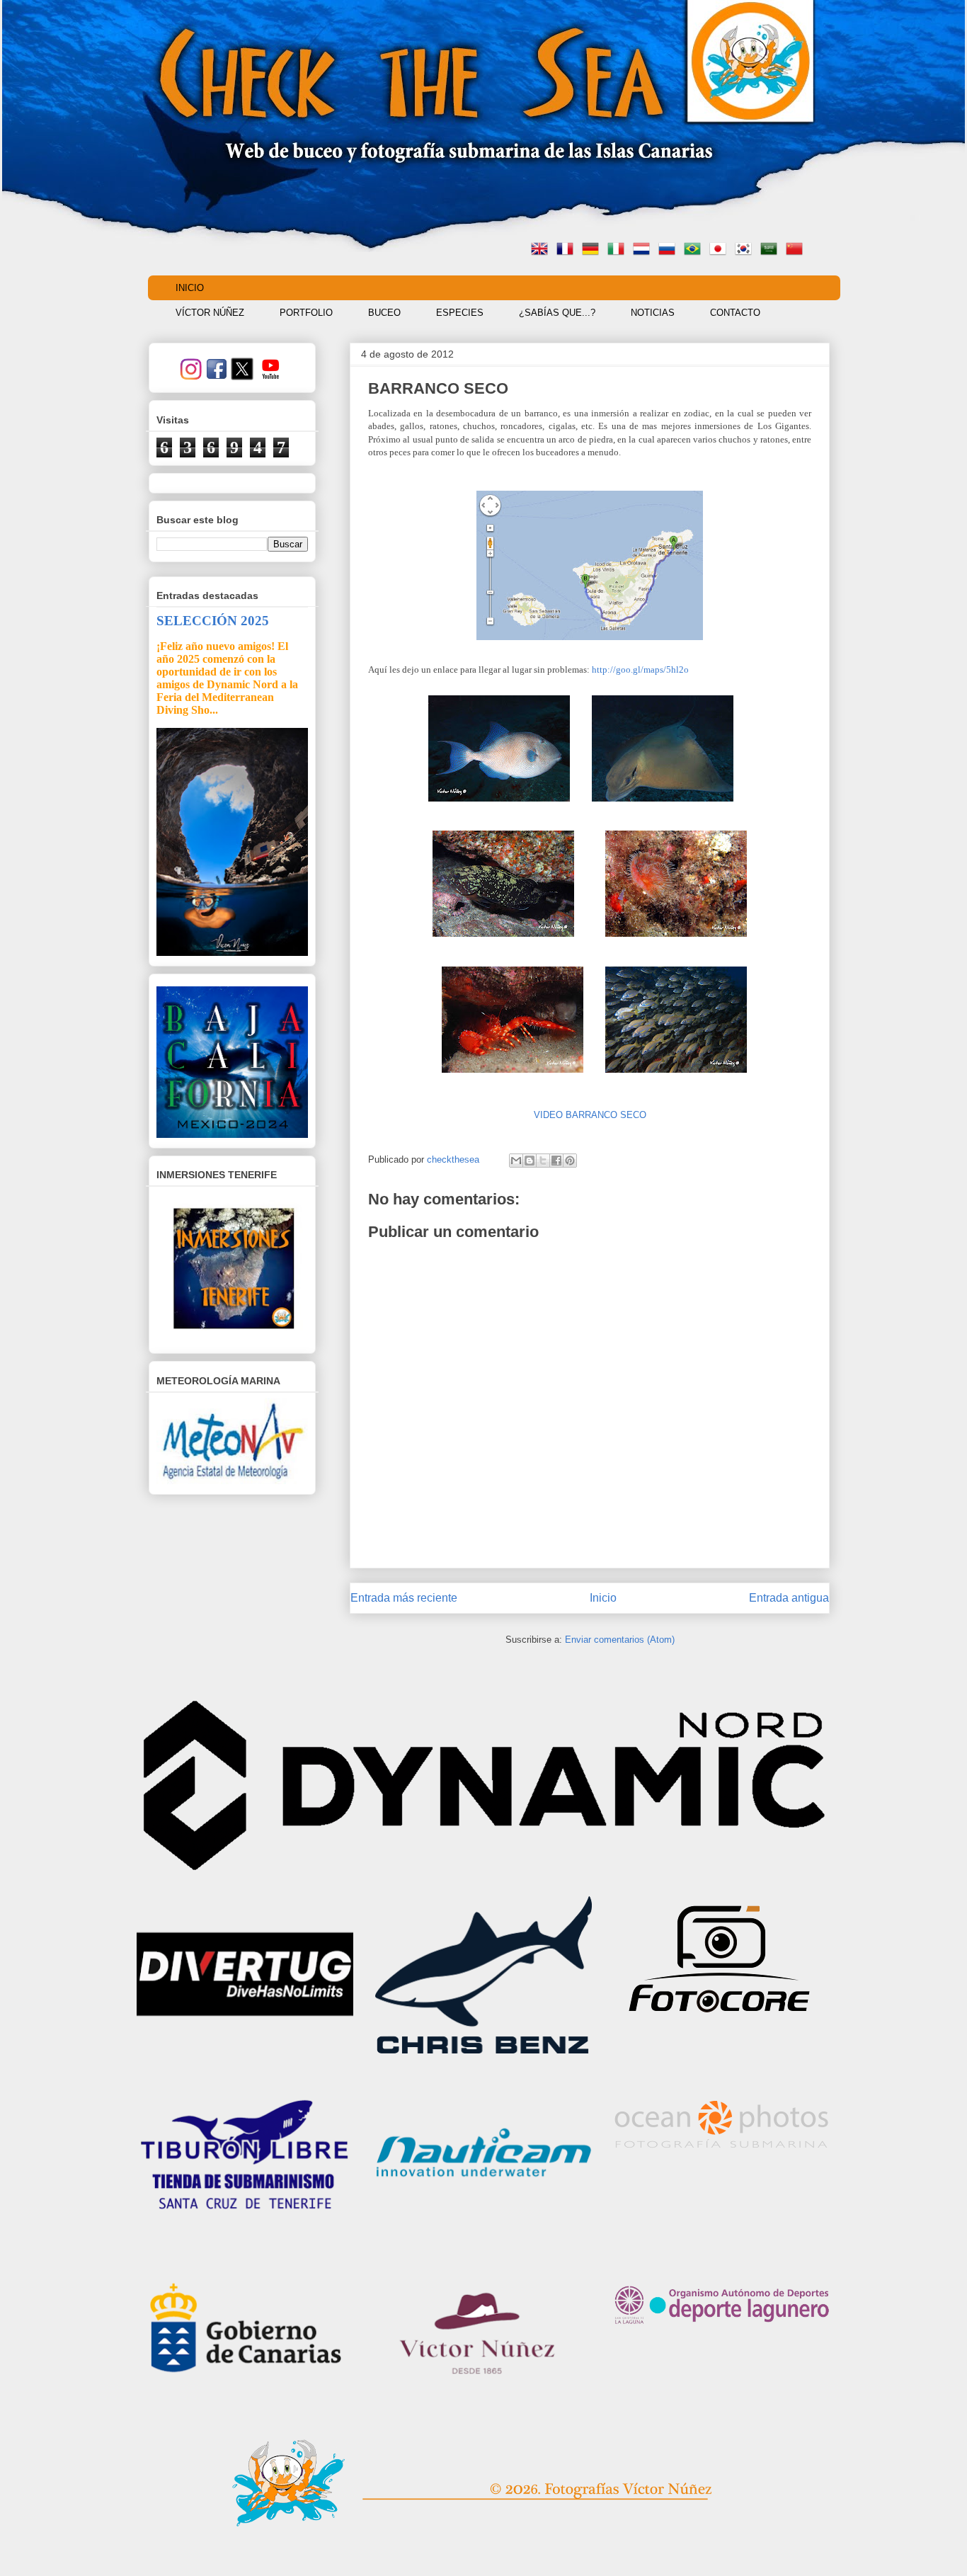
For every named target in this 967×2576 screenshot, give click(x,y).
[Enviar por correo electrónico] (516, 1161)
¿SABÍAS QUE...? (557, 313)
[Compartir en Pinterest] (570, 1161)
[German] (593, 250)
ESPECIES (460, 313)
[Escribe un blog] (530, 1161)
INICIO (190, 288)
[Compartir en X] (543, 1161)
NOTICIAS (653, 313)
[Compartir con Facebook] (556, 1161)
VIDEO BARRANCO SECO (590, 1115)
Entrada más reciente (404, 1598)
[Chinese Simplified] (797, 250)
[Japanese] (721, 250)
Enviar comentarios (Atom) (620, 1640)
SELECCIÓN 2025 (213, 621)
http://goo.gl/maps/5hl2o (640, 669)
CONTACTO (735, 313)
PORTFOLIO (306, 313)
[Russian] (670, 250)
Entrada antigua (789, 1598)
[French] (568, 250)
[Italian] (619, 250)
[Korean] (746, 250)
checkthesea (454, 1159)
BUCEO (384, 313)
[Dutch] (644, 250)
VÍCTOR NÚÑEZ (210, 313)
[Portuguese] (695, 250)
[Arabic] (772, 250)
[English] (542, 250)
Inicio (603, 1598)
